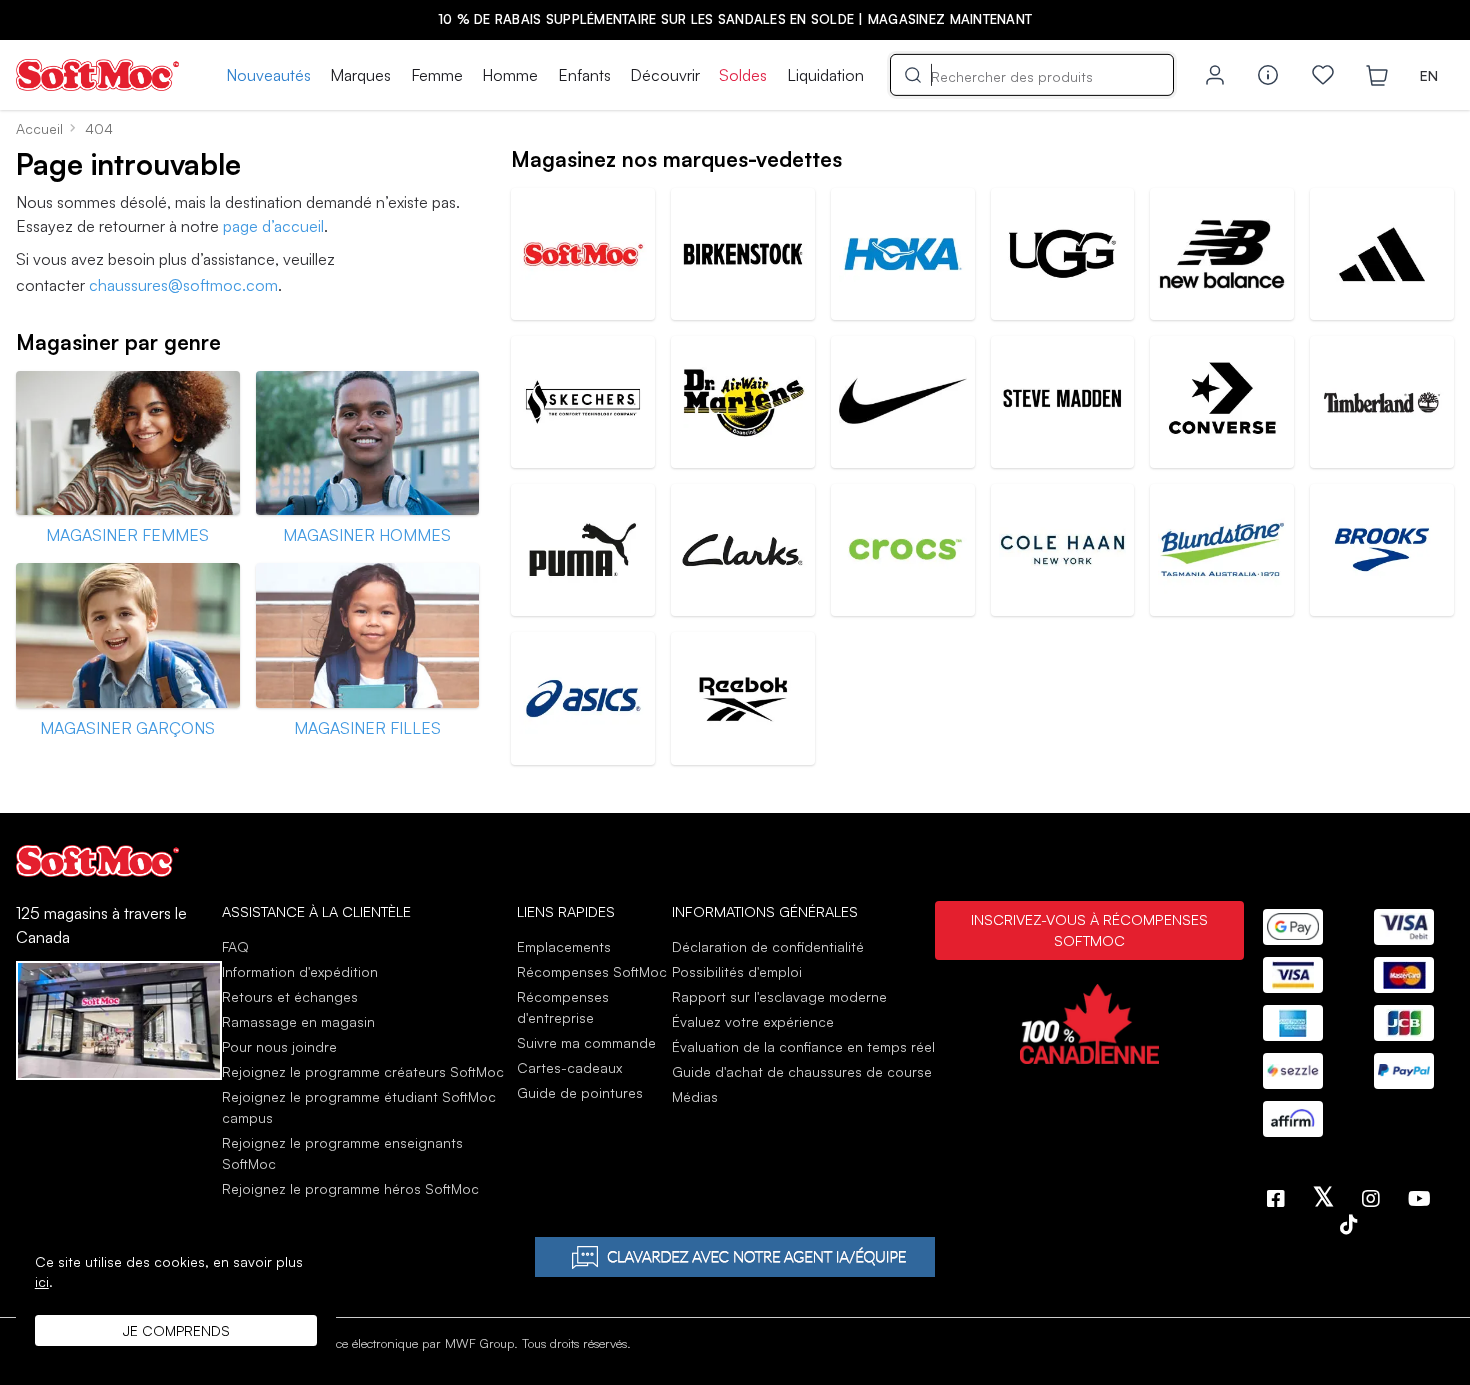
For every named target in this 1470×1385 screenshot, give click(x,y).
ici (42, 1281)
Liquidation (825, 75)
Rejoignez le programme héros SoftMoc (350, 1188)
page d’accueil (273, 226)
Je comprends (176, 1330)
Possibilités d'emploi (737, 971)
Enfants (584, 75)
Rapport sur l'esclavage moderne (779, 996)
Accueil (39, 128)
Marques (360, 75)
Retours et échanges (290, 996)
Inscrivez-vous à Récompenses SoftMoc (1089, 930)
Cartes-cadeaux (569, 1067)
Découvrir (665, 75)
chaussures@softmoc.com (183, 285)
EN (1429, 75)
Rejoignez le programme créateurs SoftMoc (363, 1071)
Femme (437, 75)
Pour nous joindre (279, 1046)
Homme (510, 75)
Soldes (743, 75)
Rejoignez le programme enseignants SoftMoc (342, 1153)
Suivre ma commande (586, 1042)
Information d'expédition (300, 971)
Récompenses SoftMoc (592, 971)
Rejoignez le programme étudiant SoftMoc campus (359, 1107)
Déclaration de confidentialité (768, 946)
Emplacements (564, 946)
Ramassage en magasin (298, 1021)
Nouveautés (268, 75)
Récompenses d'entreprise (563, 1007)
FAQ (235, 946)
